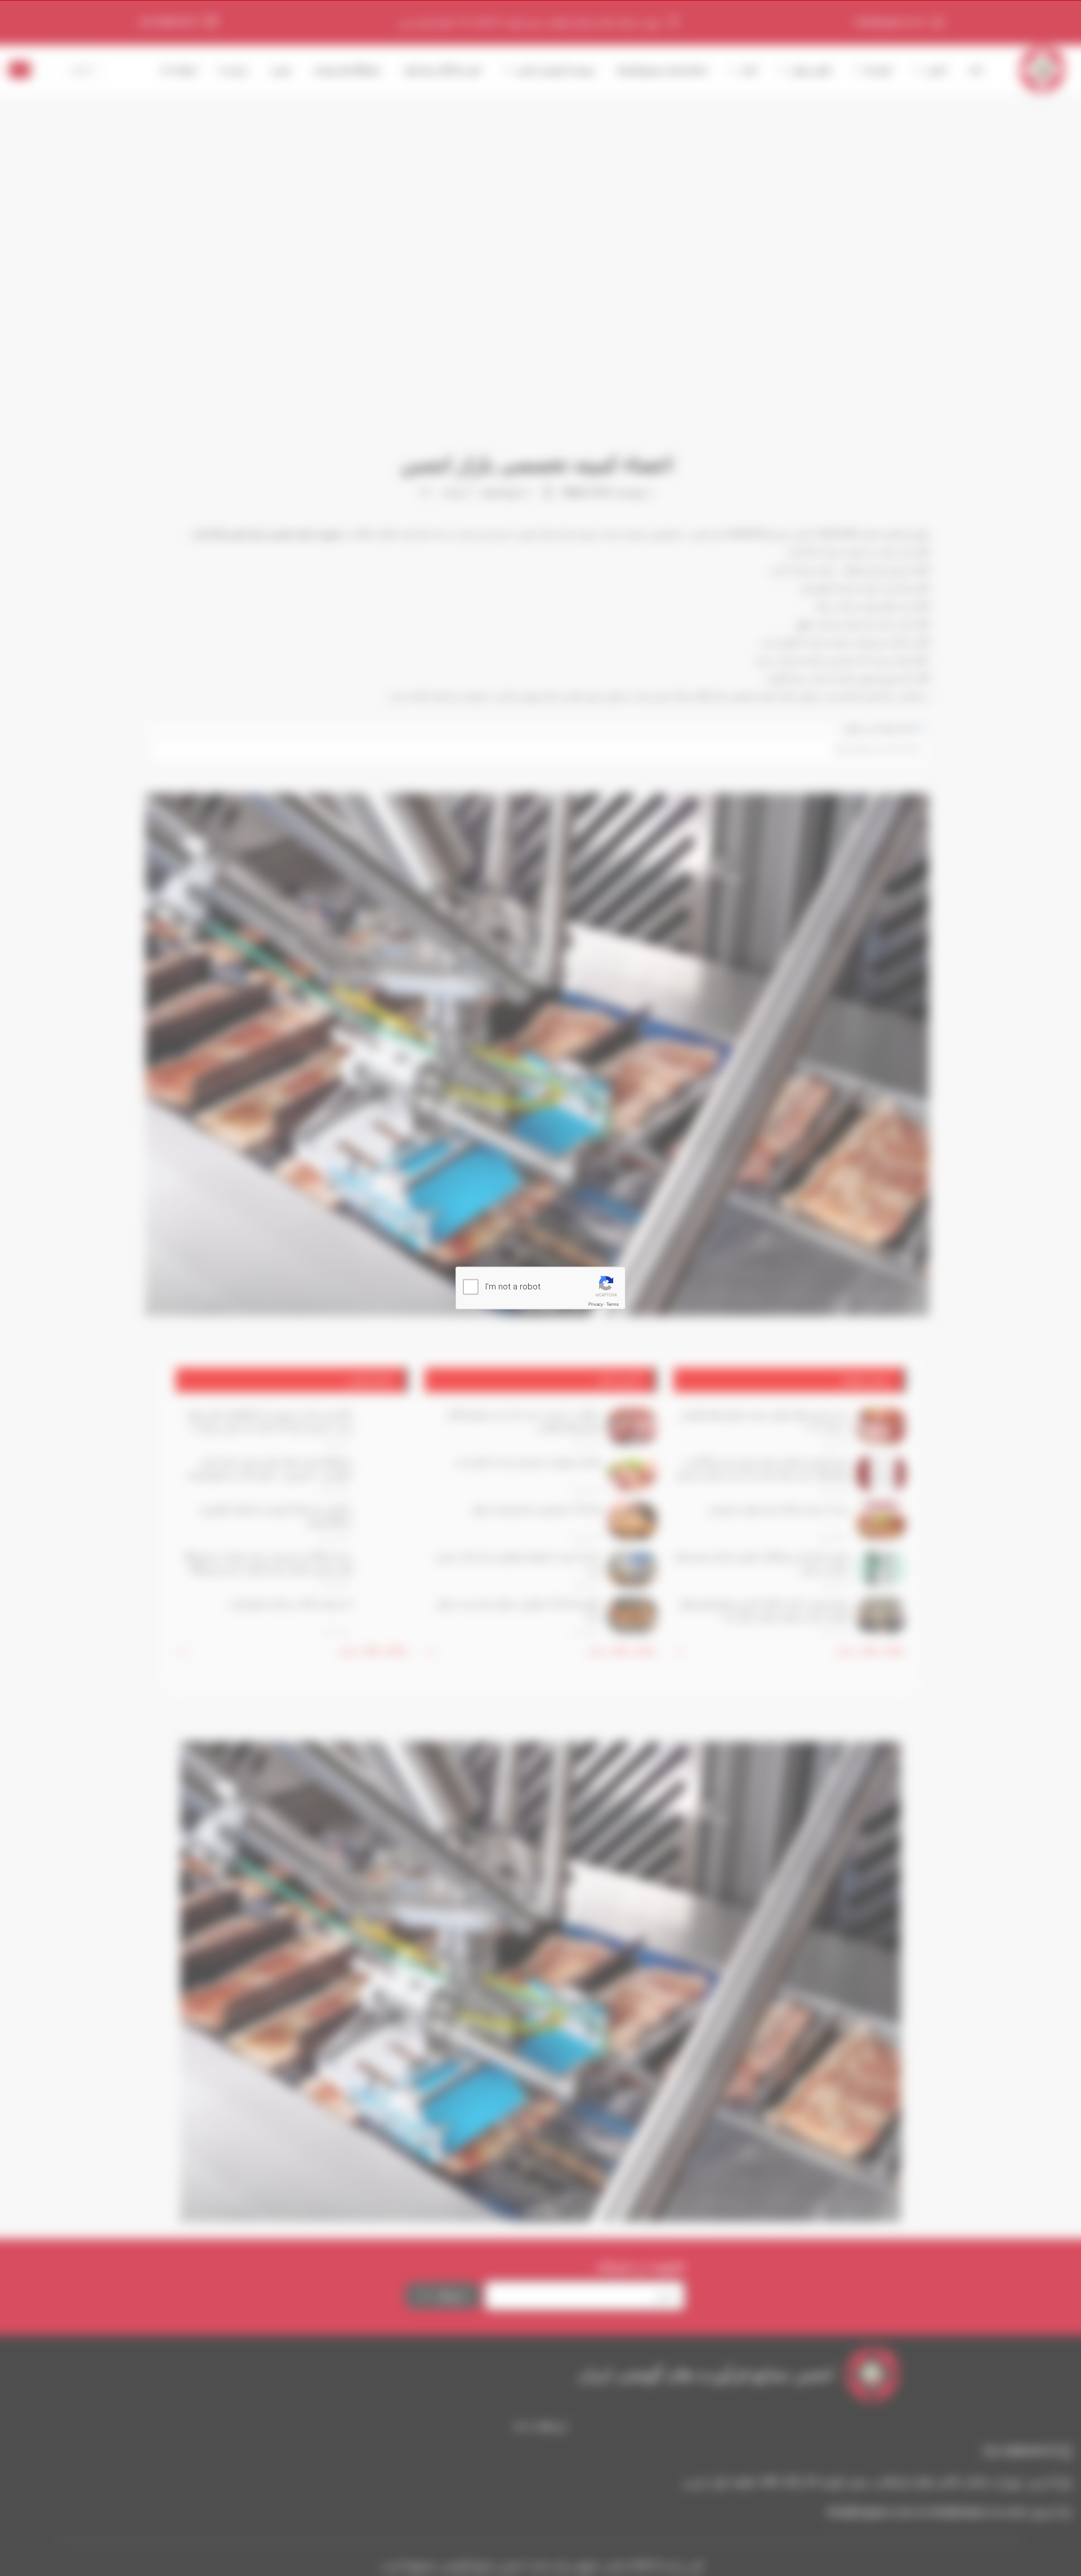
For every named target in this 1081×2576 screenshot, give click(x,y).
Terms (613, 1304)
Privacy (596, 1304)
